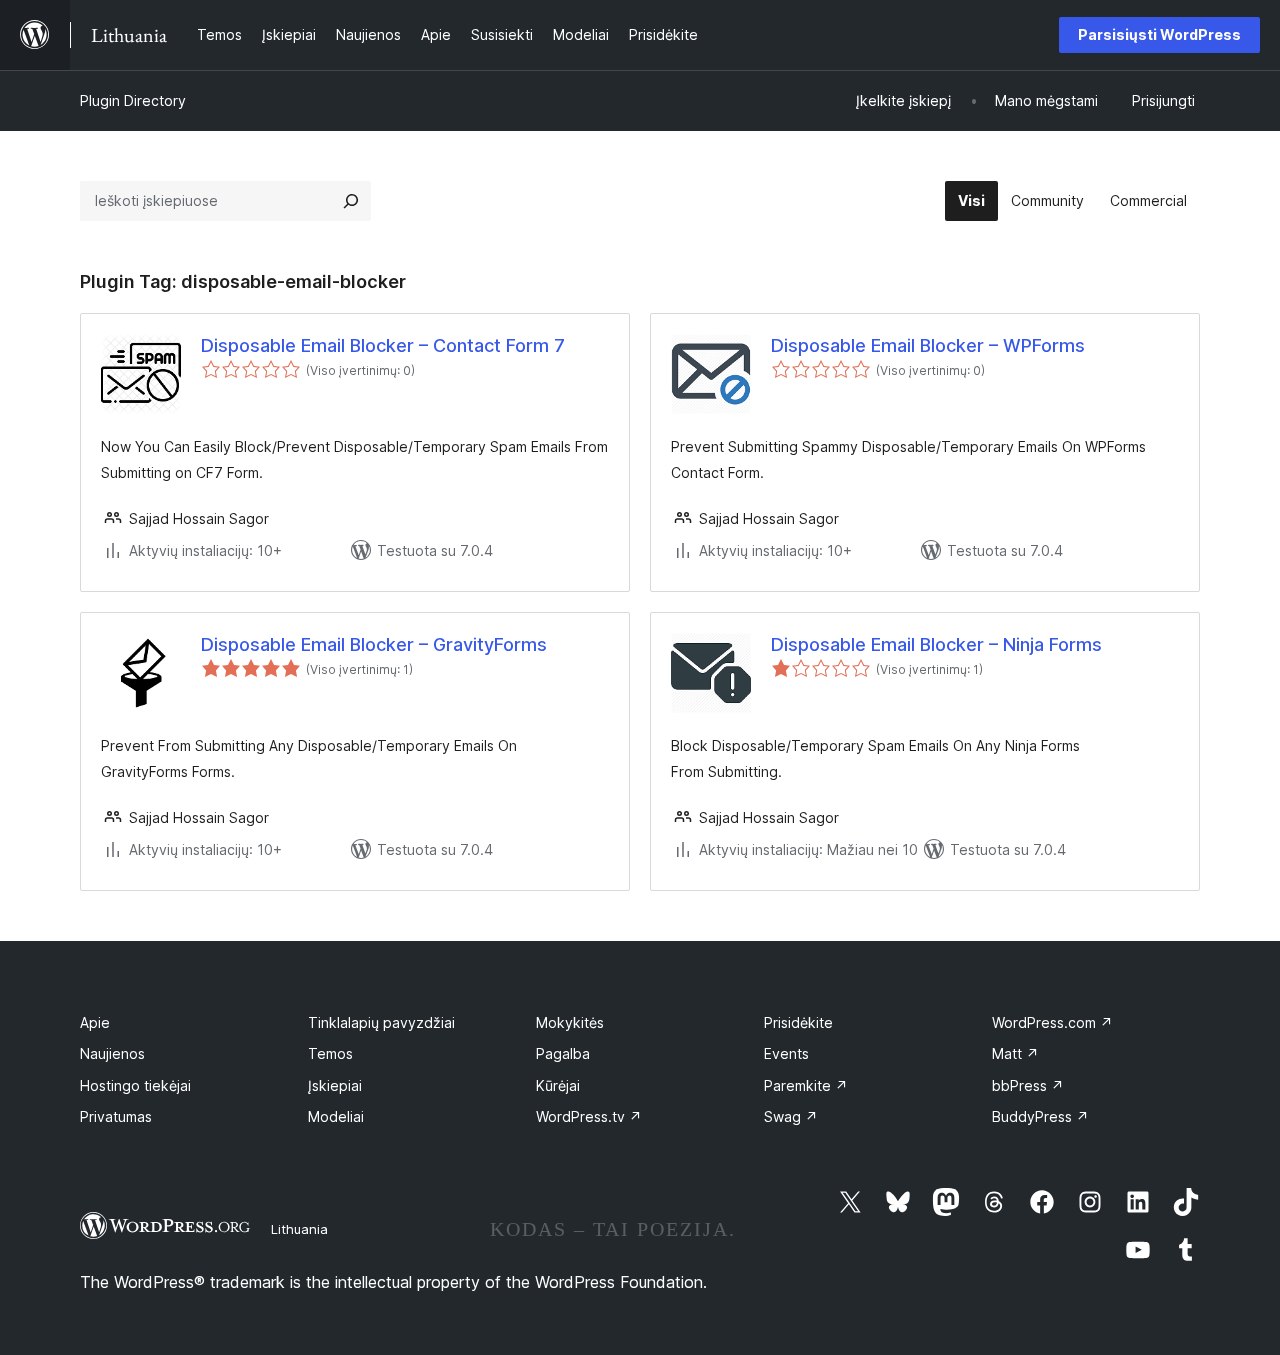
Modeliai (336, 1116)
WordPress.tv (589, 1116)
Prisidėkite (798, 1022)
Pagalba (563, 1053)
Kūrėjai (558, 1085)
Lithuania (299, 1229)
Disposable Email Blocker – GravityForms (374, 644)
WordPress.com (1052, 1022)
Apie (95, 1022)
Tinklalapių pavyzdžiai (381, 1022)
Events (786, 1053)
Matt (1015, 1053)
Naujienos (112, 1053)
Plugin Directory (133, 100)
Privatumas (116, 1116)
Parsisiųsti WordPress (1159, 34)
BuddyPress (1040, 1116)
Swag (791, 1116)
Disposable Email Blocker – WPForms (928, 345)
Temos (330, 1053)
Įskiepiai (335, 1085)
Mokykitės (570, 1022)
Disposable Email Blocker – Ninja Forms (936, 644)
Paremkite (806, 1085)
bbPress (1028, 1085)
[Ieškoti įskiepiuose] (351, 201)
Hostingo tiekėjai (135, 1085)
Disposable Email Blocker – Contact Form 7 (383, 345)
